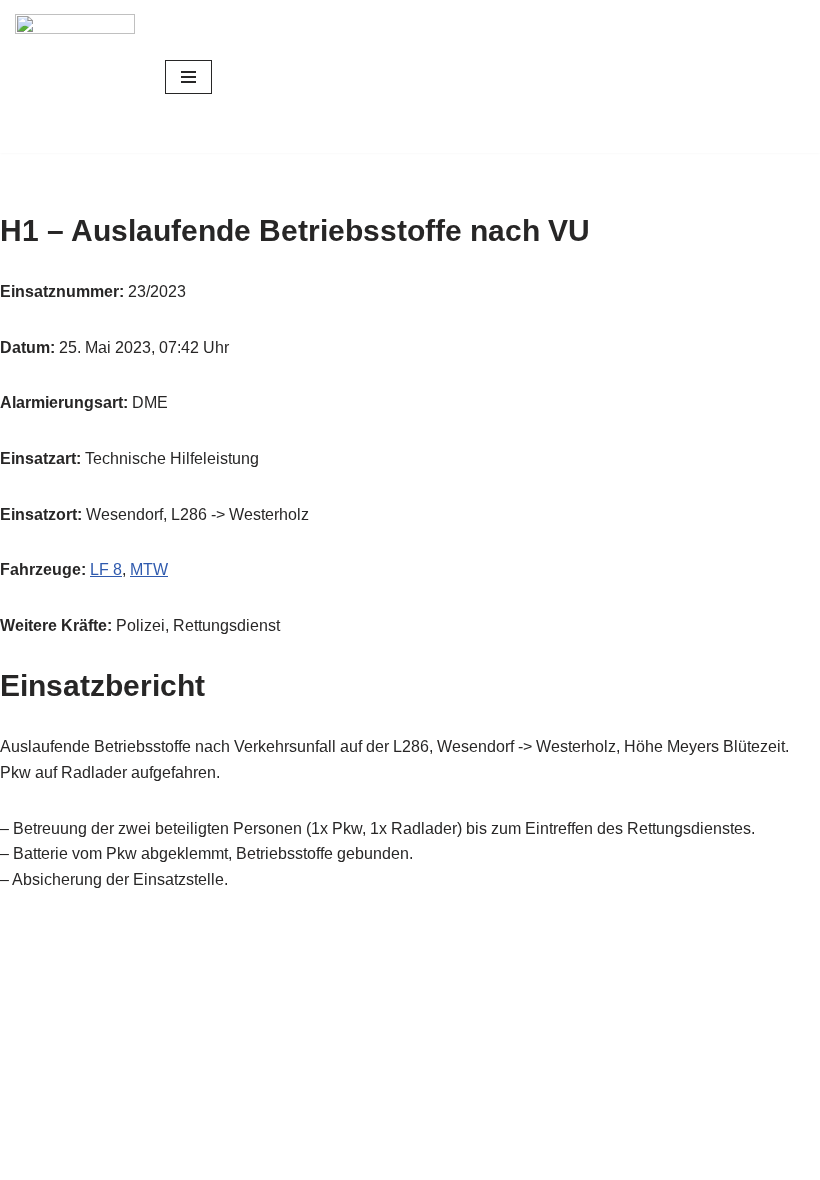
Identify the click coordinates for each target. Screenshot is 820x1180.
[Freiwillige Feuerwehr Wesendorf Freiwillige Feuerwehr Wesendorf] (75, 76)
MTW (149, 569)
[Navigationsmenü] (188, 77)
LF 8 (106, 569)
